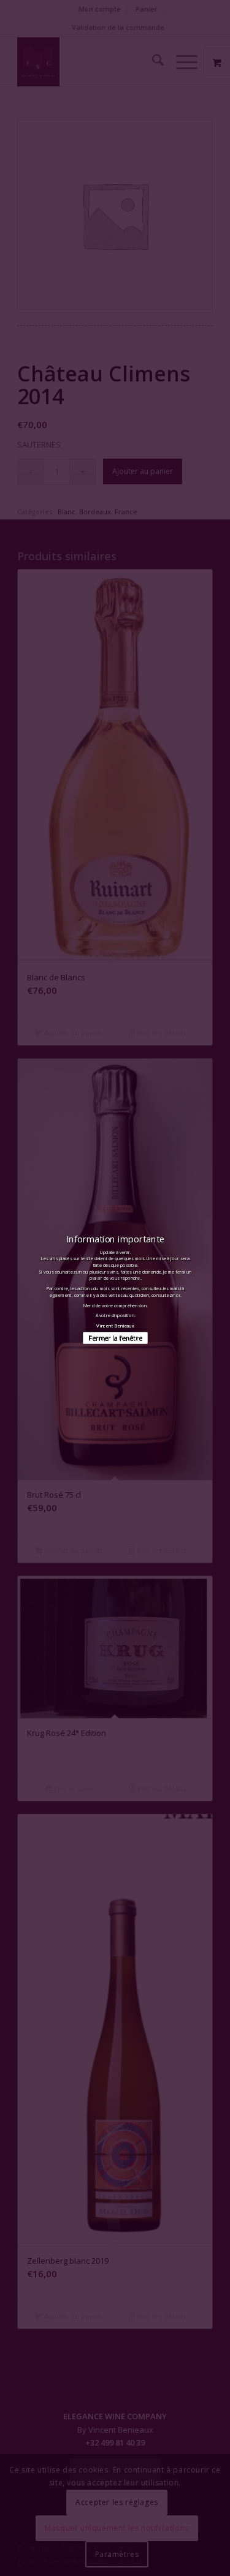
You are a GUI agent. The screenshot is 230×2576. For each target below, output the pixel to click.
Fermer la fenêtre (115, 1338)
